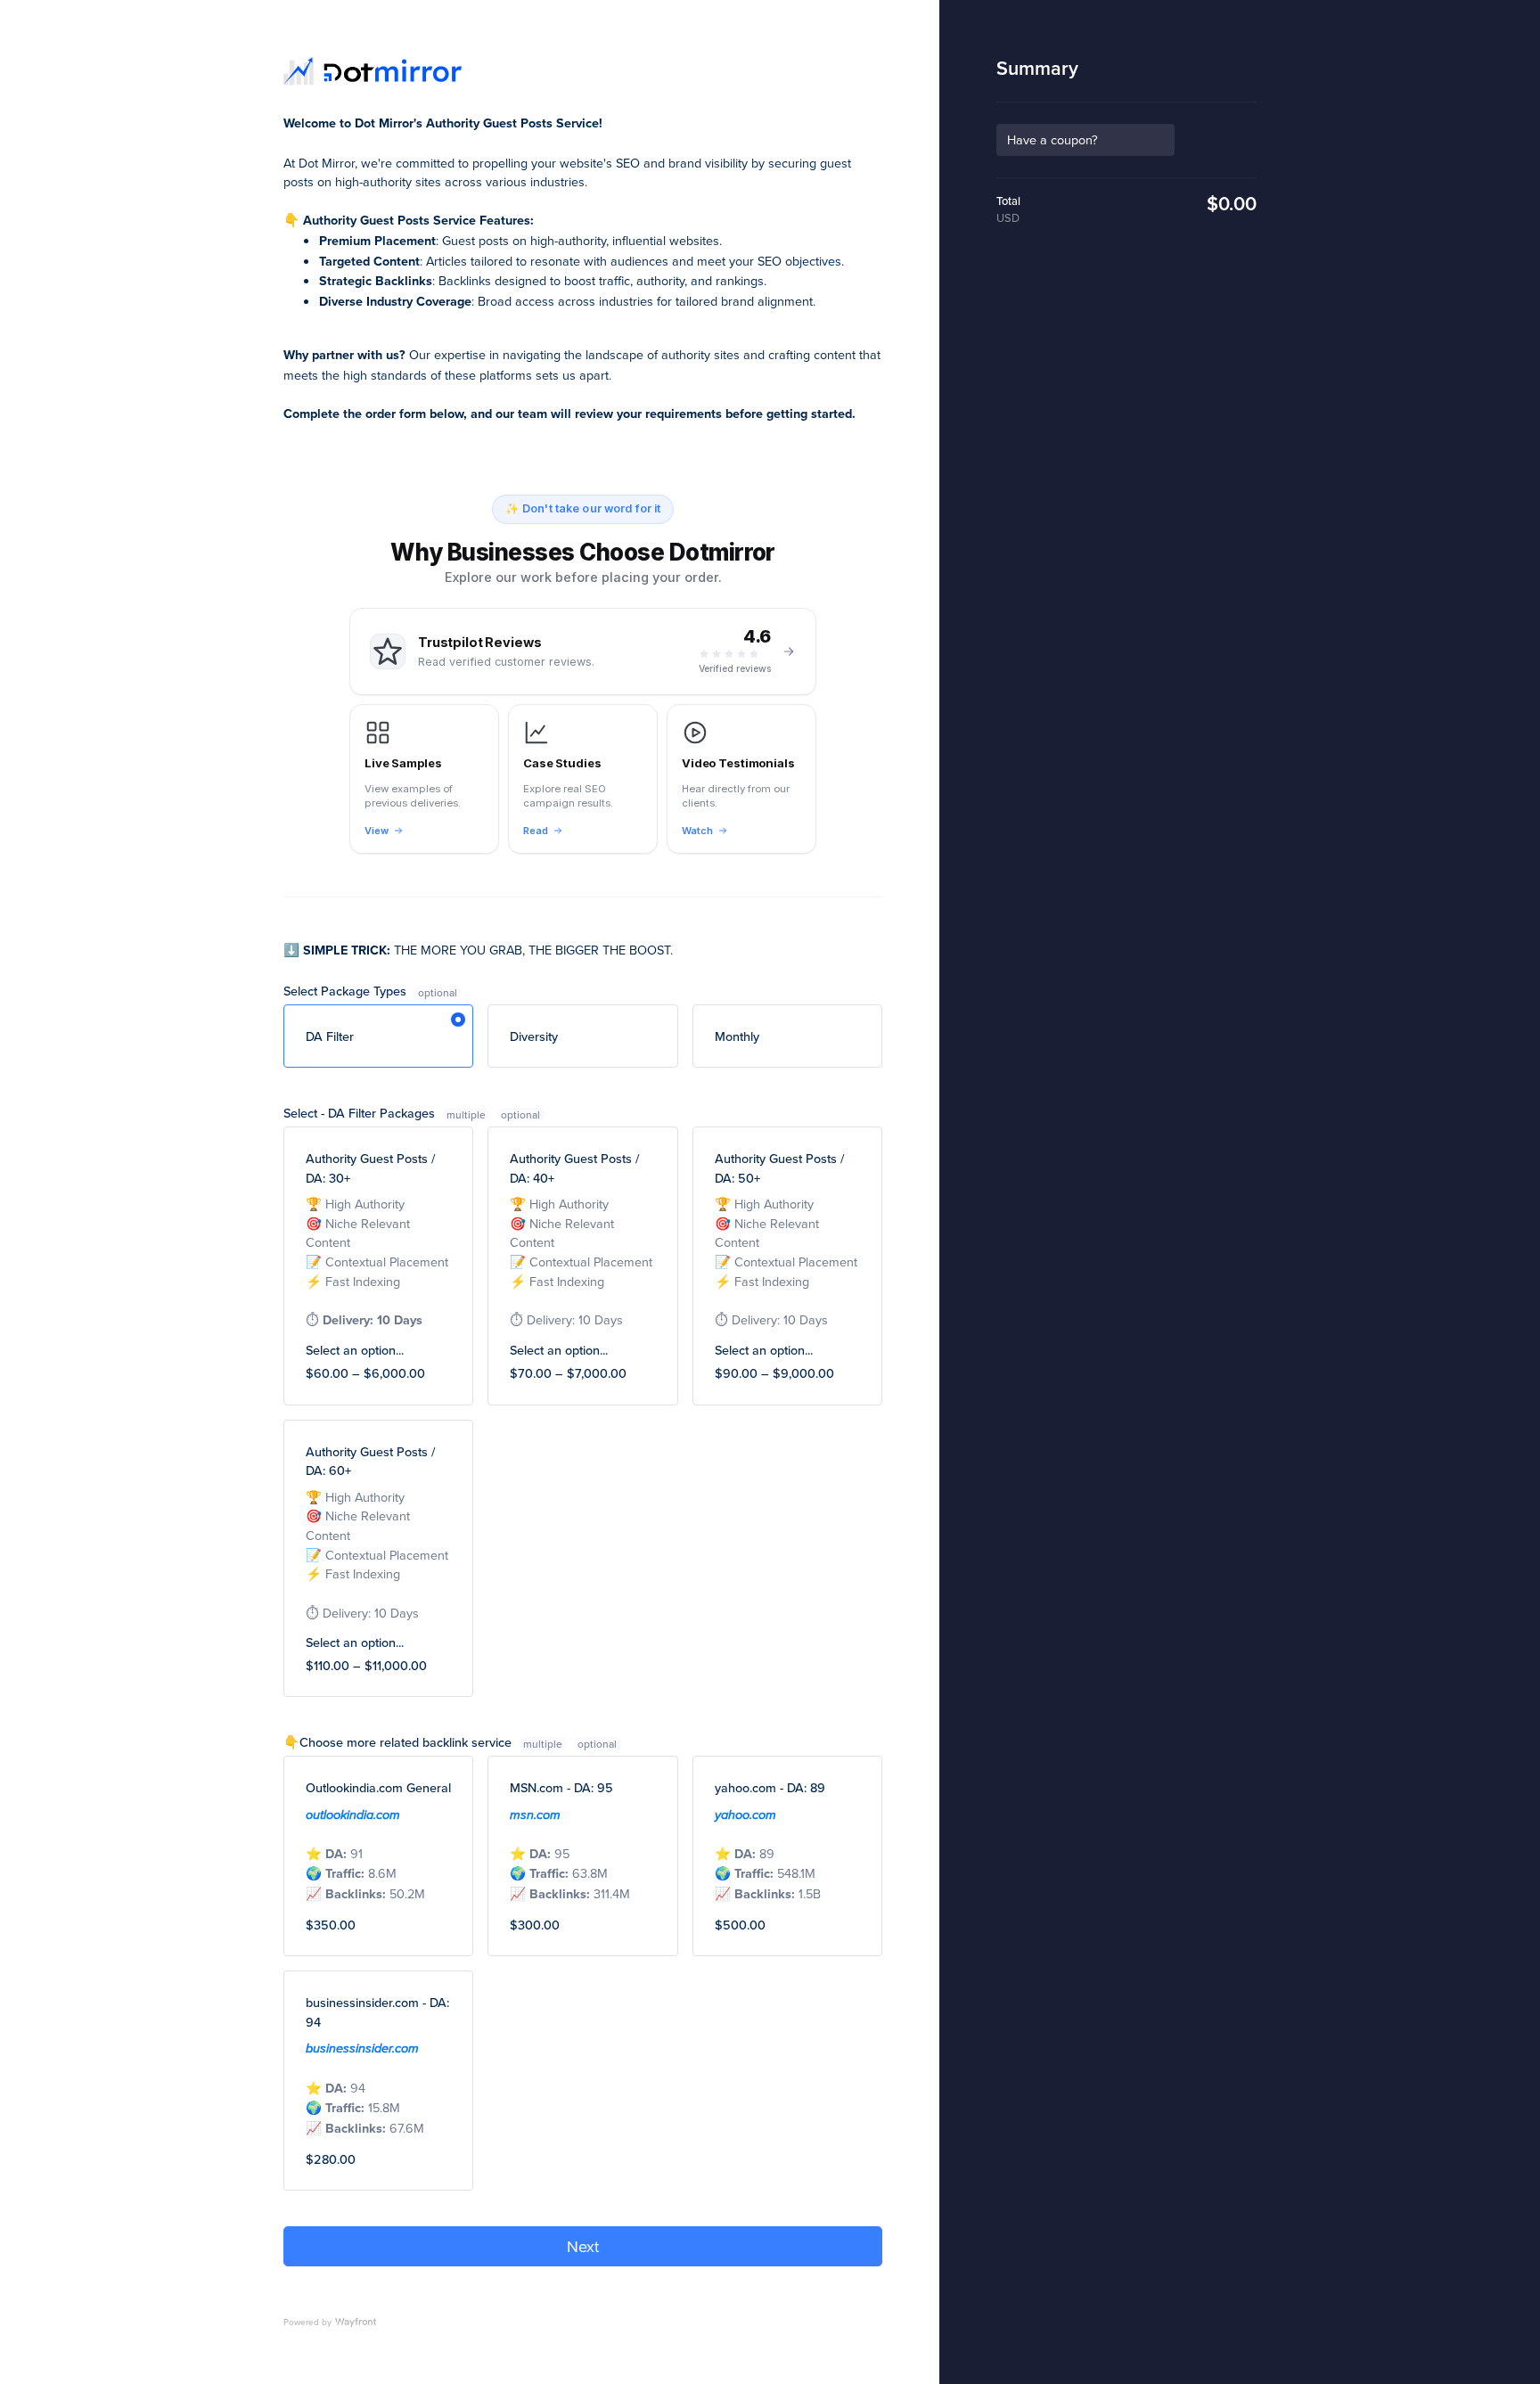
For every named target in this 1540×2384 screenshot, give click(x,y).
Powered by (307, 2322)
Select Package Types (347, 991)
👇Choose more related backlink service (423, 1742)
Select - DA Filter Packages (385, 1113)
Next (583, 2246)
